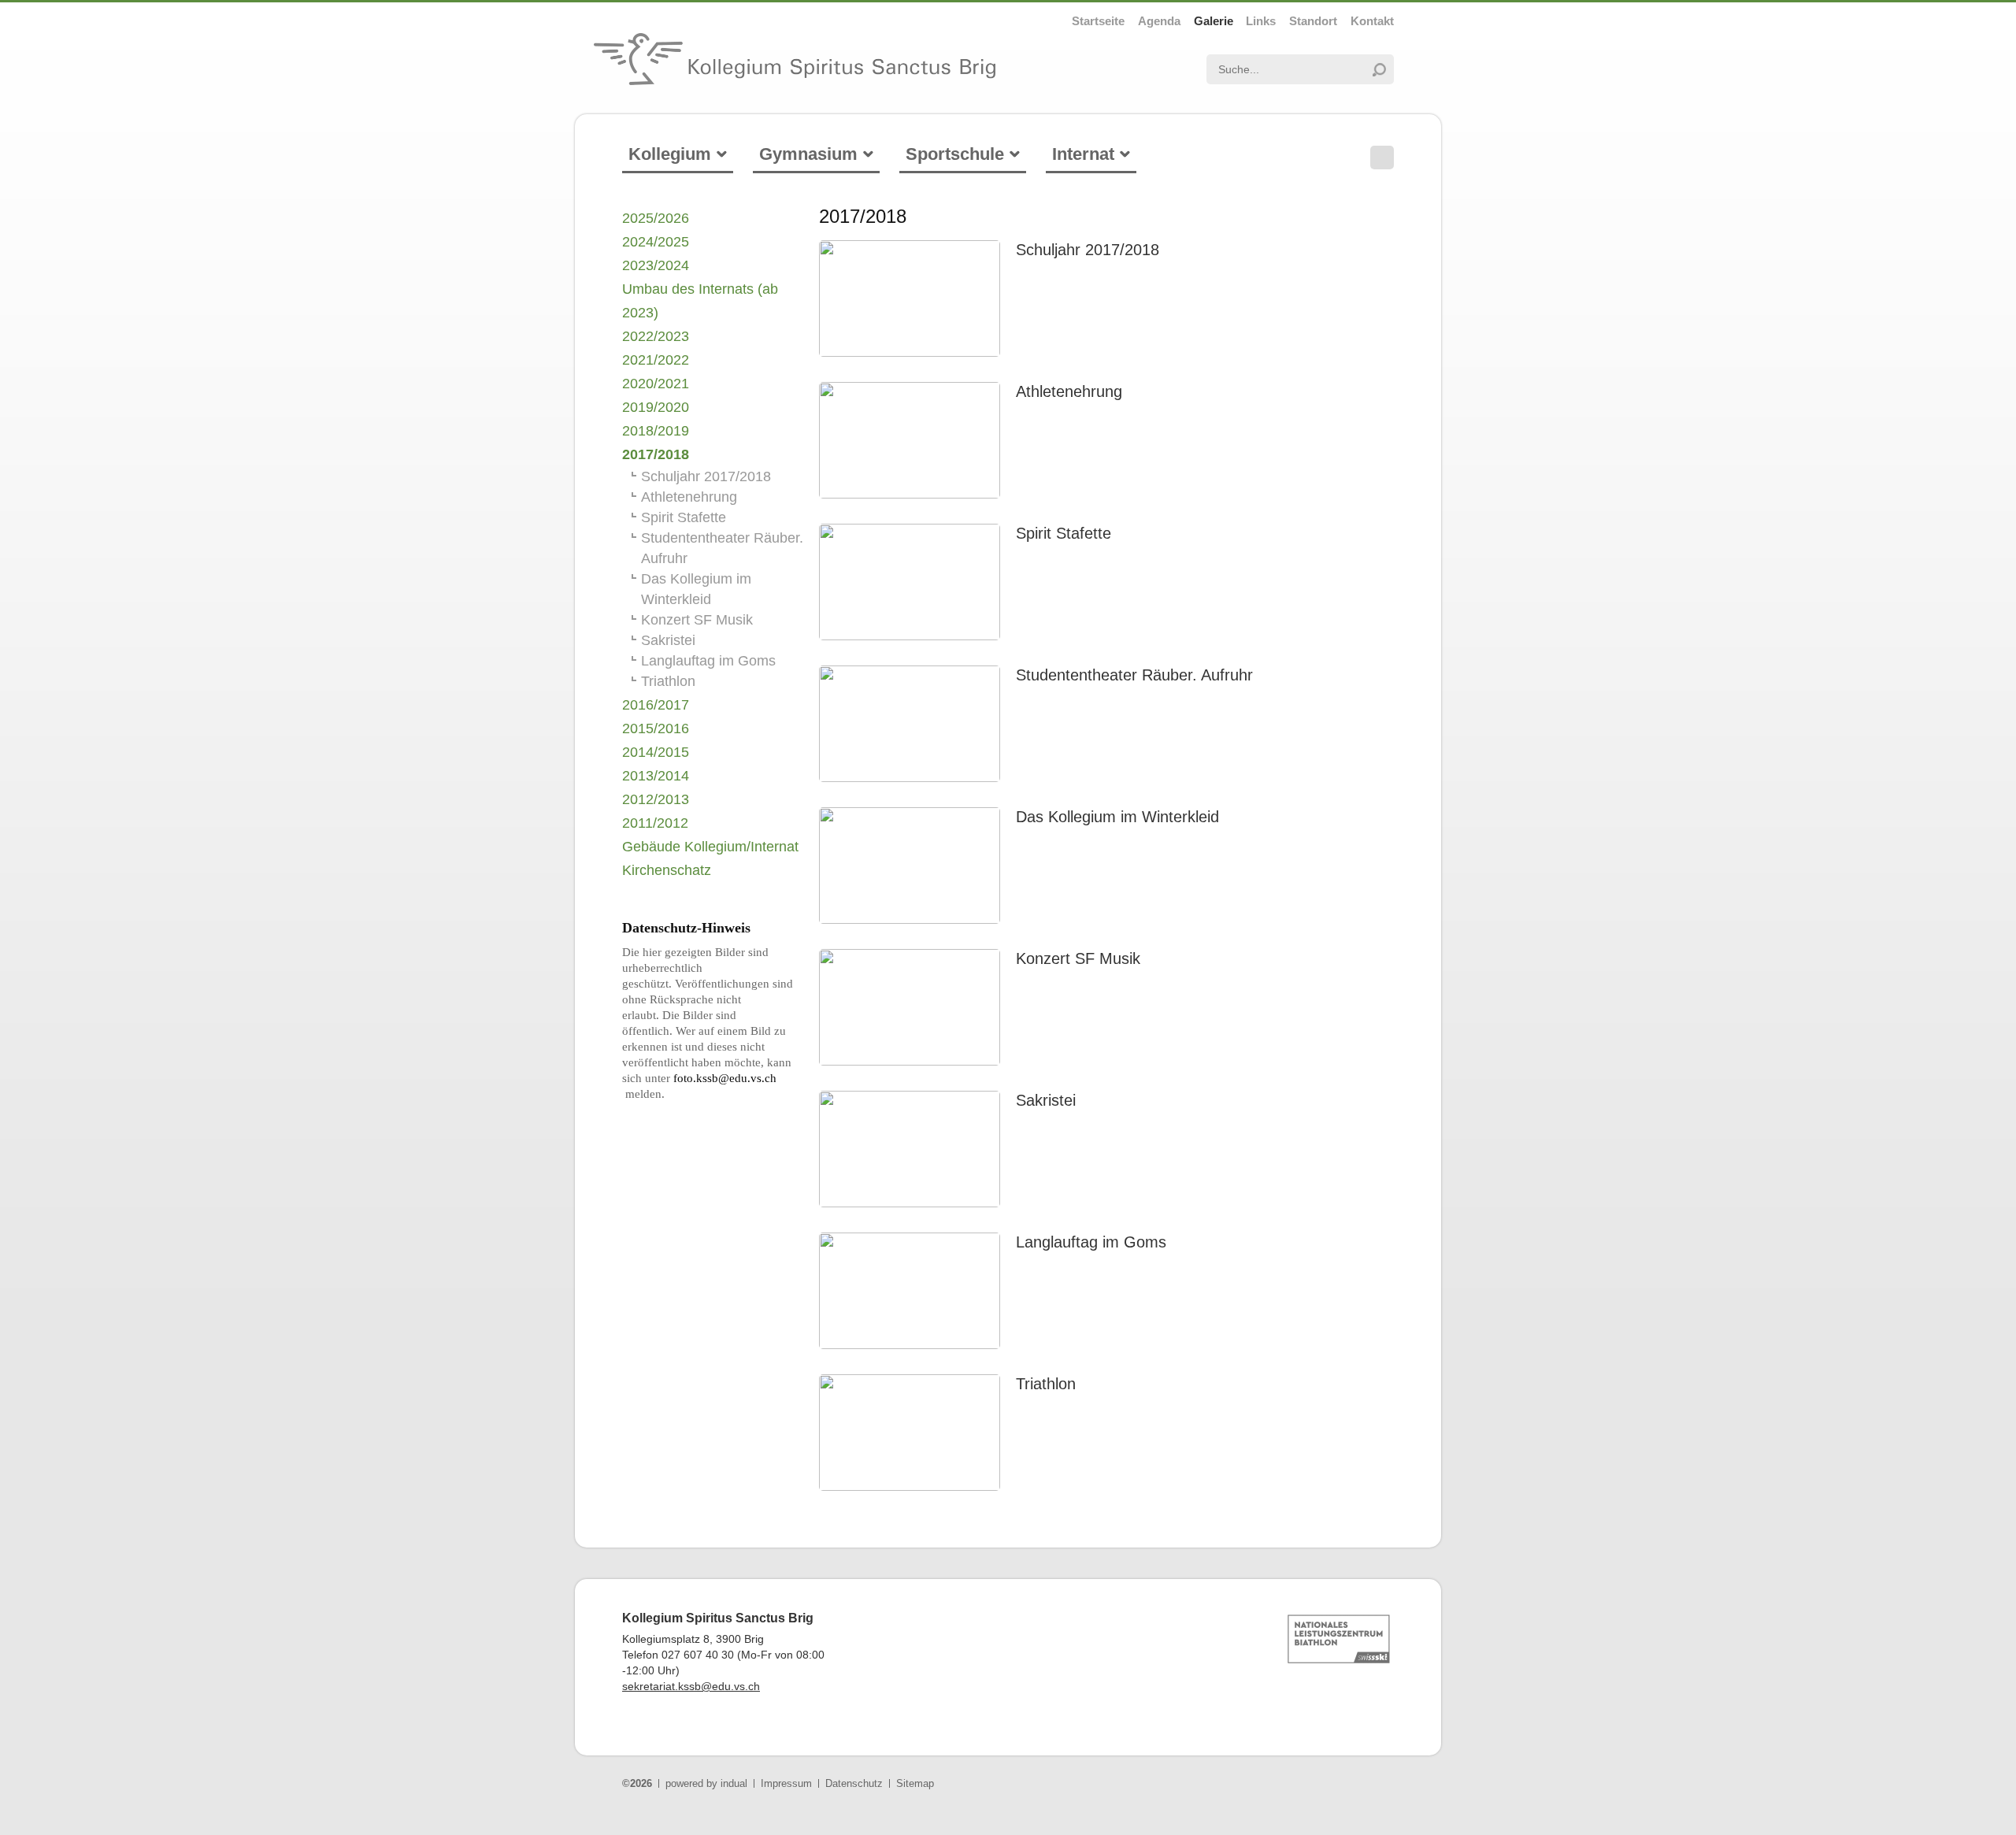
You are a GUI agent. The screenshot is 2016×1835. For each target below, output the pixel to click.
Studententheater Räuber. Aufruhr (1134, 675)
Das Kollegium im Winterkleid (1117, 817)
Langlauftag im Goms (1091, 1242)
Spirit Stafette (1064, 533)
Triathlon (1046, 1384)
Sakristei (1046, 1100)
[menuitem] (1098, 21)
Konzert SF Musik (1078, 958)
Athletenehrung (1069, 391)
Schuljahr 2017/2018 (1088, 250)
